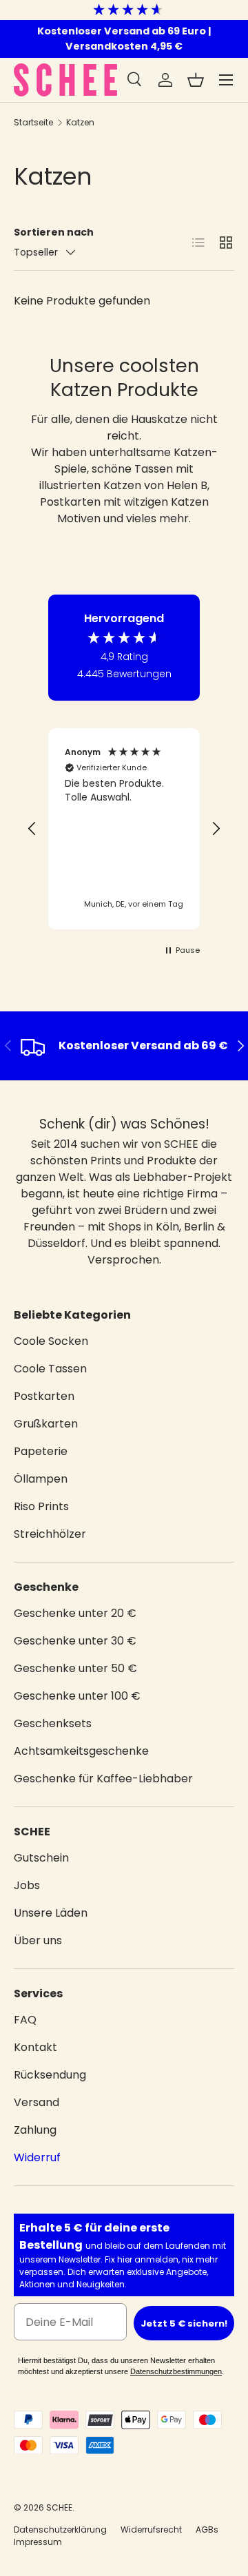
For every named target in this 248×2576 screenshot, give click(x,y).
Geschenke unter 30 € (75, 1641)
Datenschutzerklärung (60, 2529)
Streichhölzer (50, 1534)
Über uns (38, 1940)
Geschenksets (53, 1723)
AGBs (207, 2529)
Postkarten (44, 1396)
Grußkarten (46, 1424)
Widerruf (37, 2157)
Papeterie (41, 1451)
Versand (37, 2102)
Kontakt (35, 2047)
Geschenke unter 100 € (77, 1696)
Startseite (33, 122)
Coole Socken (51, 1341)
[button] (196, 80)
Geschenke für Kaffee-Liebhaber (103, 1779)
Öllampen (41, 1479)
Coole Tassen (50, 1369)
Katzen (80, 122)
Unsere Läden (51, 1913)
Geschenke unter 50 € (75, 1668)
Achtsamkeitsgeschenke (81, 1751)
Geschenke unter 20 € (75, 1613)
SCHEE (59, 2507)
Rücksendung (50, 2075)
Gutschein (41, 1858)
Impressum (38, 2542)
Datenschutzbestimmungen (176, 2371)
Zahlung (35, 2130)
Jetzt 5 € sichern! (184, 2323)
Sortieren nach (54, 232)
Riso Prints (41, 1506)
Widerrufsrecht (151, 2529)
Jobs (27, 1885)
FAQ (25, 2020)
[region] (124, 829)
